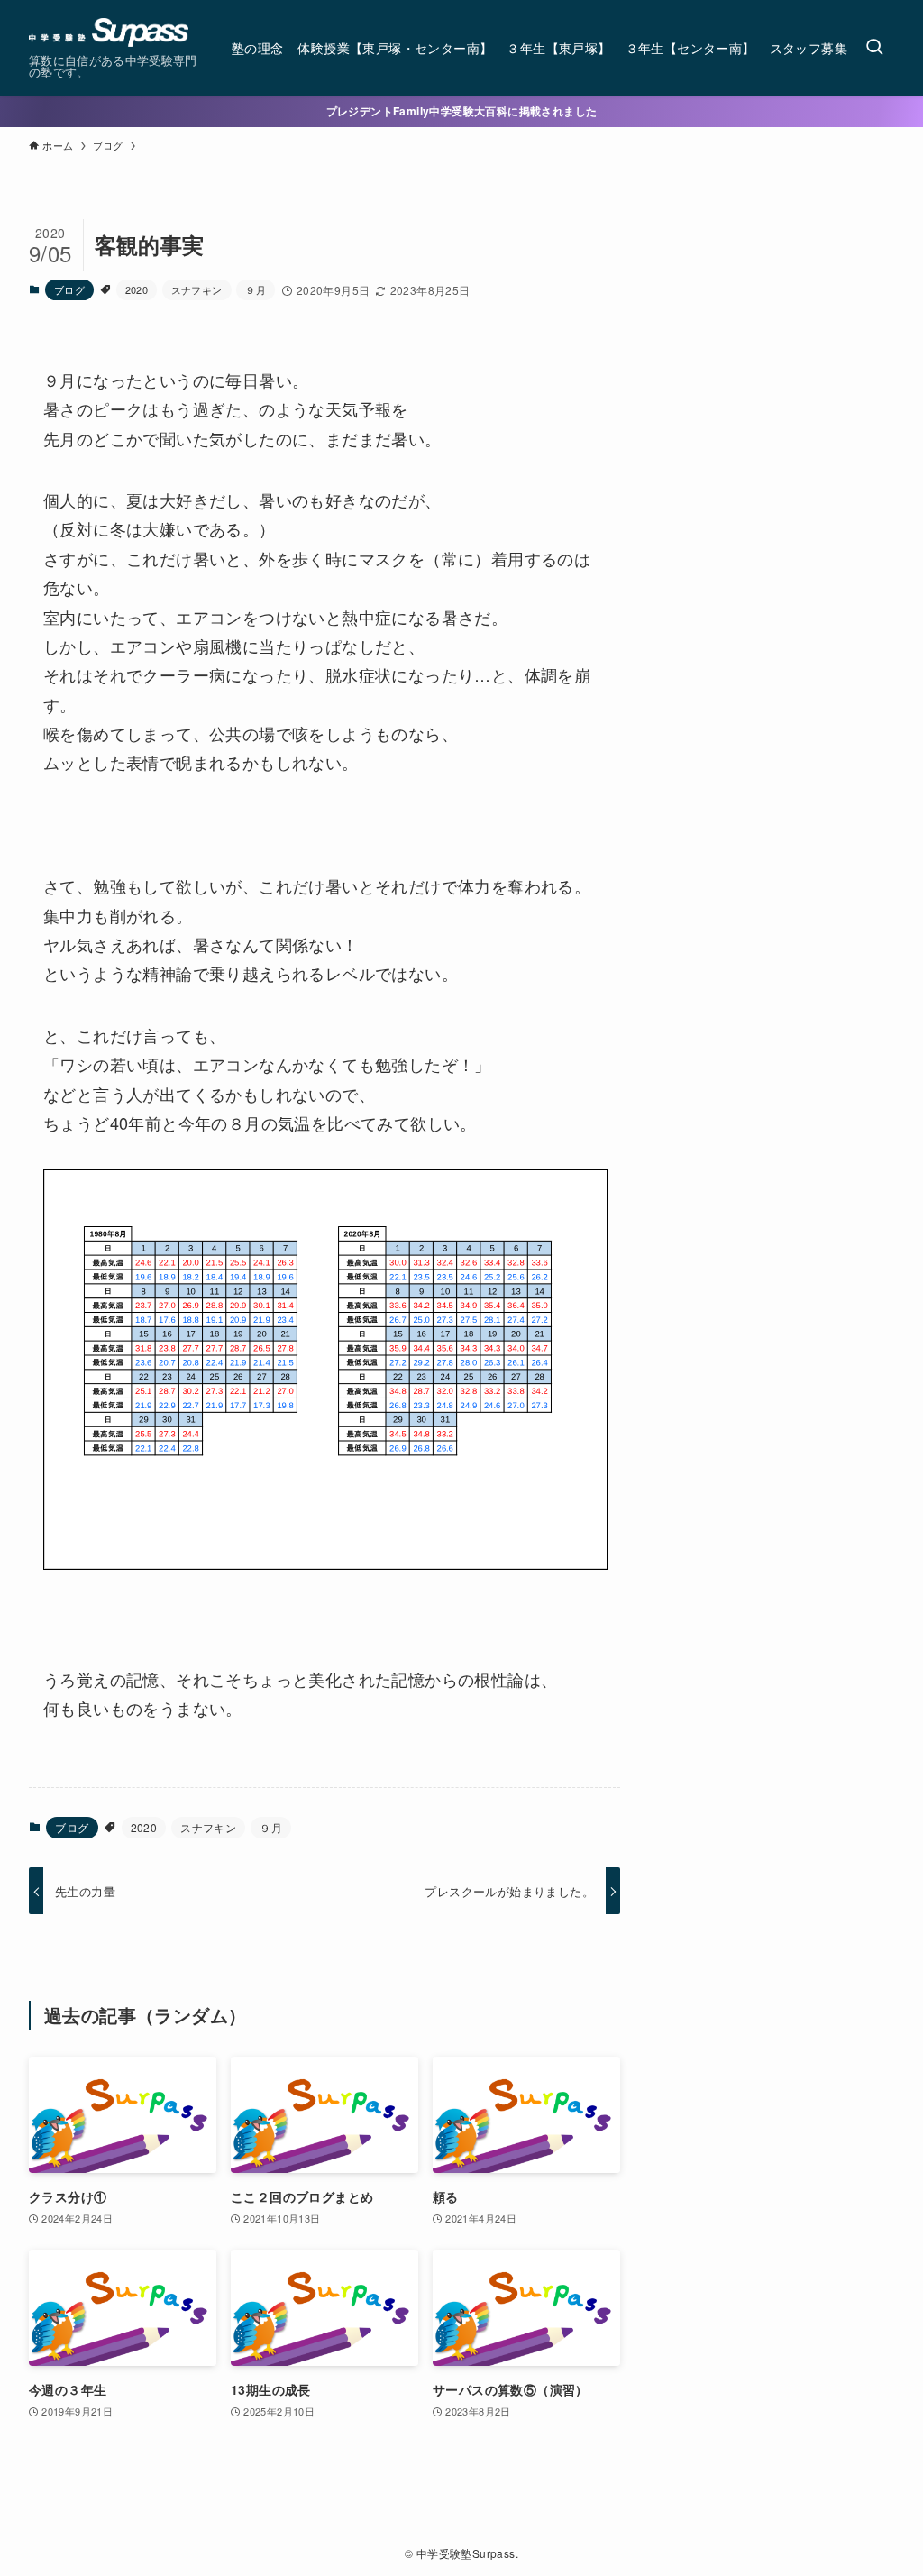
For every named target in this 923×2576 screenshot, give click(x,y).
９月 (256, 289)
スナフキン (197, 289)
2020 (137, 289)
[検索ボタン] (874, 48)
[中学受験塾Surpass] (109, 32)
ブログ (69, 289)
